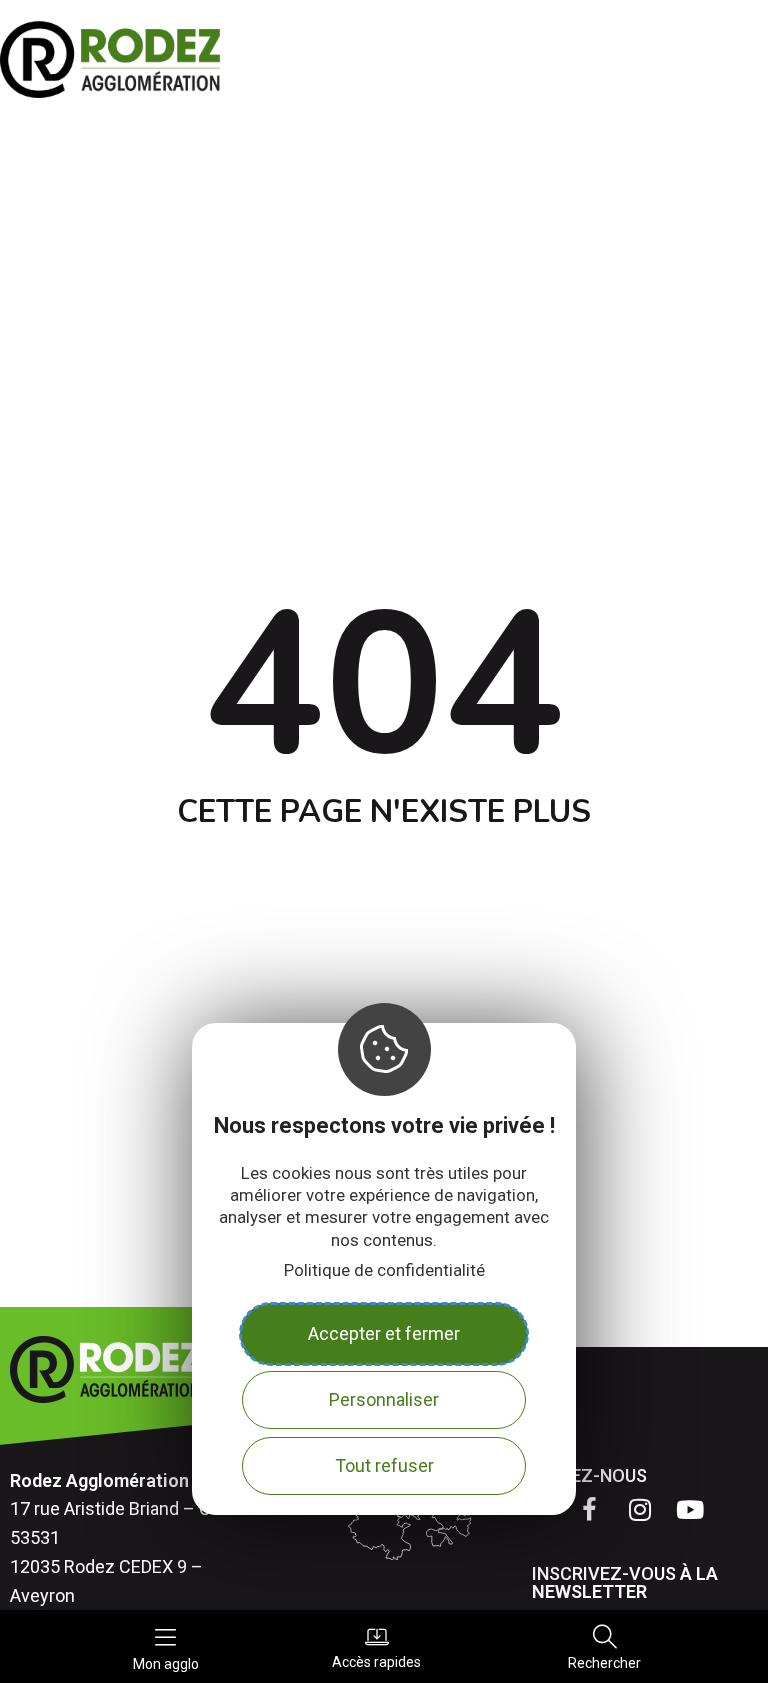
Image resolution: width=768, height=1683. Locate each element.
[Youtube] (690, 1510)
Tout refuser (384, 1465)
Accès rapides (376, 1661)
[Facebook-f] (590, 1510)
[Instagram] (640, 1510)
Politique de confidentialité (384, 1270)
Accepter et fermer (384, 1333)
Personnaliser (384, 1399)
